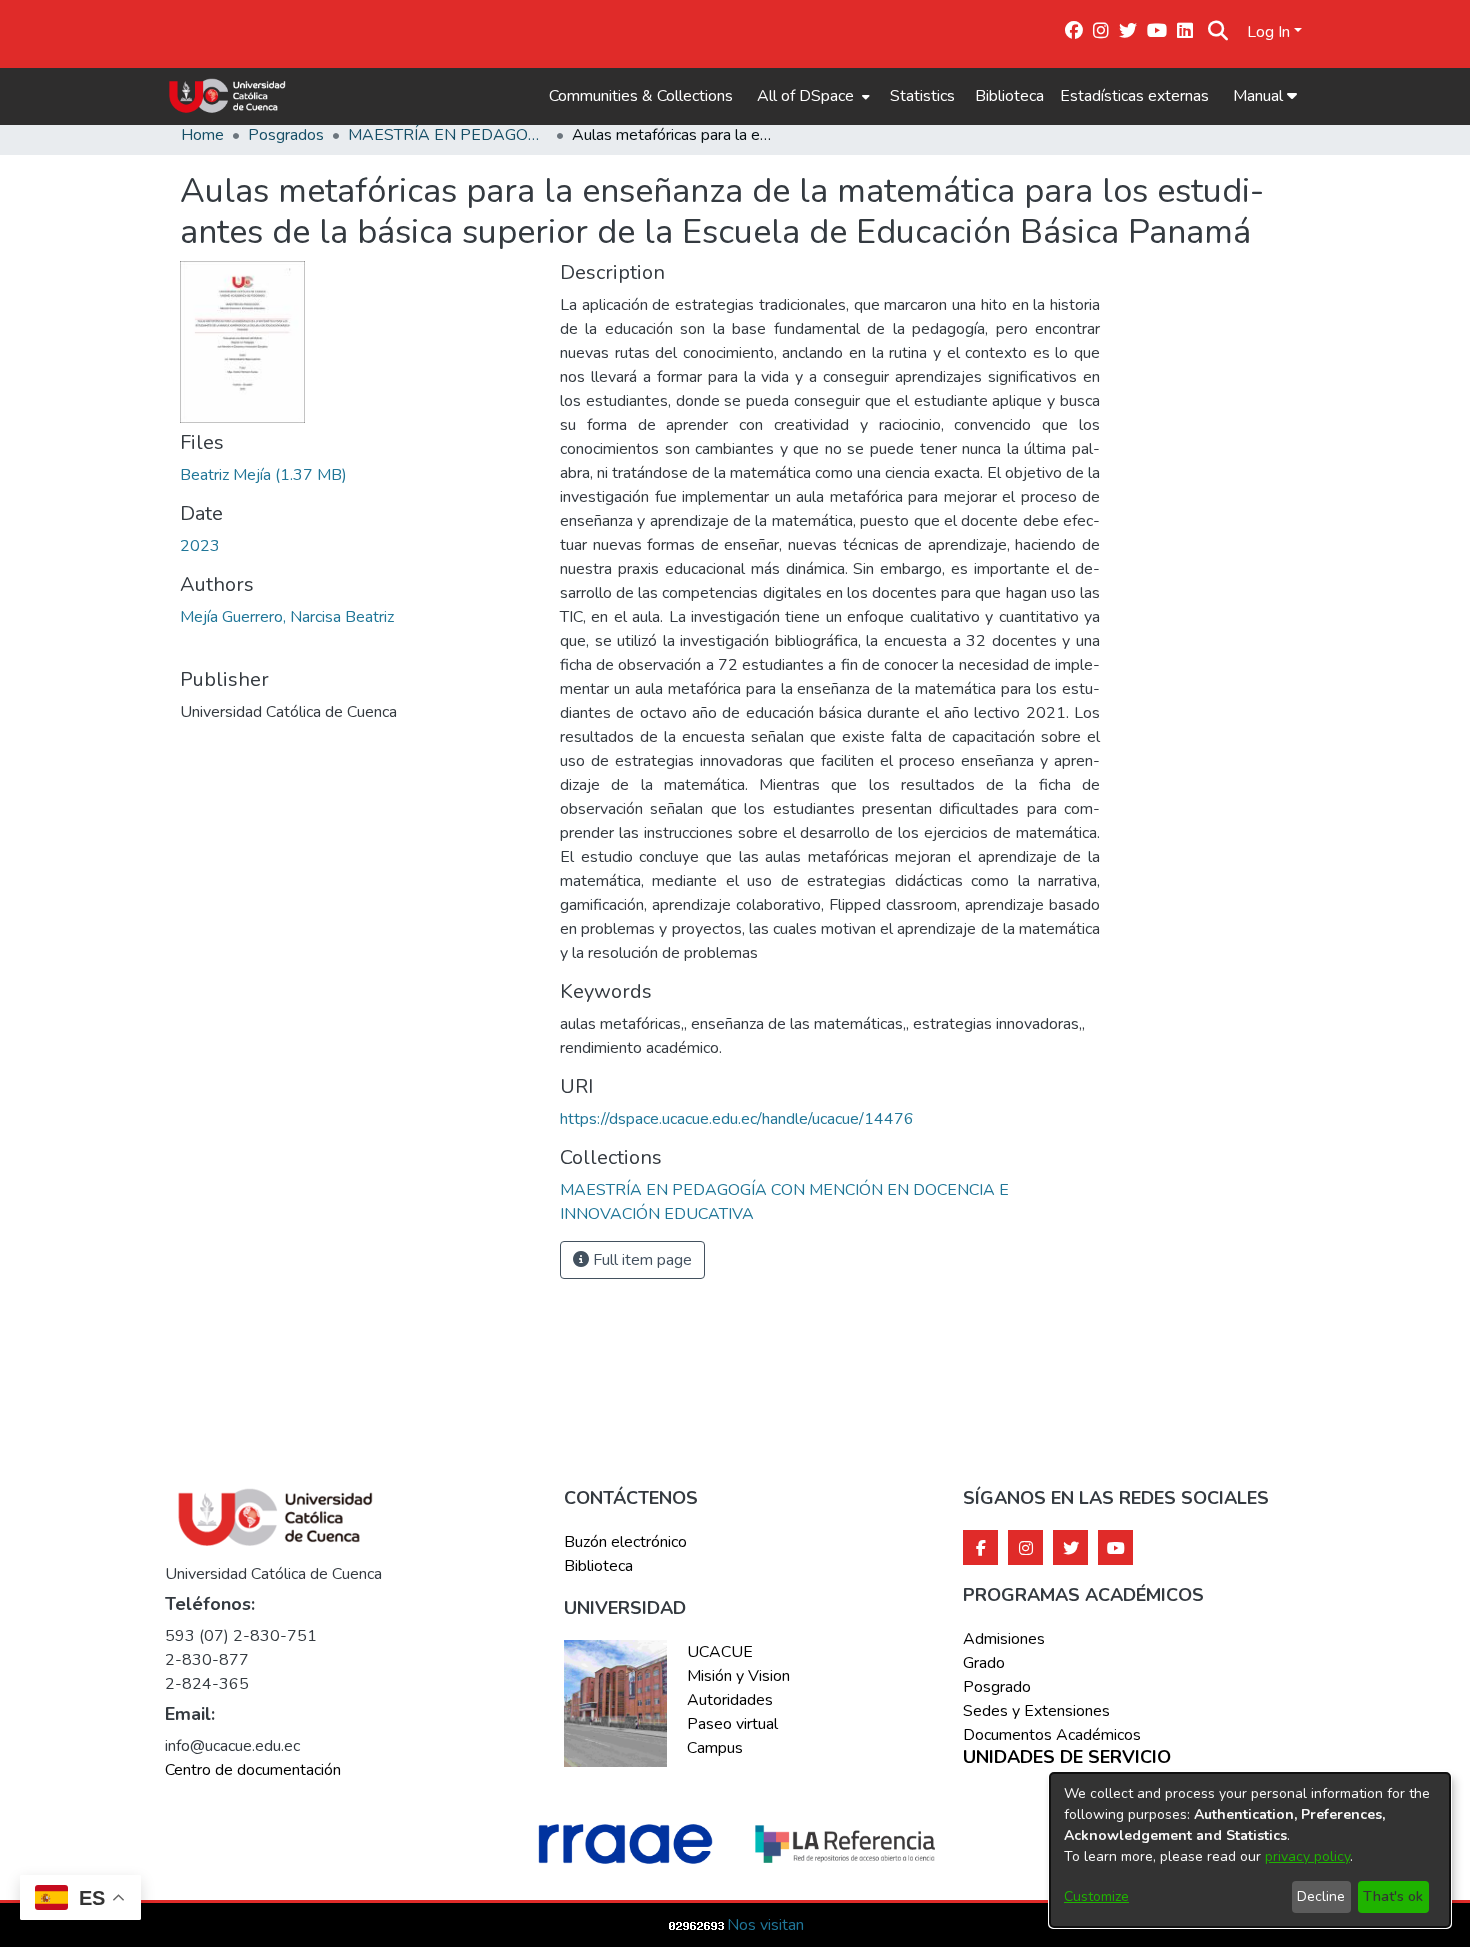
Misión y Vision (738, 1676)
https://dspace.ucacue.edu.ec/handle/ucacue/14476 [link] (737, 1119)
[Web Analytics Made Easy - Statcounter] (697, 1925)
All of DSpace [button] (805, 96)
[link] (263, 475)
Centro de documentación (253, 1770)
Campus (715, 1748)
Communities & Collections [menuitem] (641, 96)
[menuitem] (811, 96)
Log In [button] (1270, 32)
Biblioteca (1009, 96)
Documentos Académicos (1052, 1735)
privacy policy (1307, 1856)
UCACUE (720, 1652)
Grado (984, 1663)
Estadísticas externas (1134, 96)
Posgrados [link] (286, 135)
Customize (1096, 1896)
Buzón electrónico (625, 1542)
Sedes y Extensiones (1036, 1711)
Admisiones (1004, 1639)
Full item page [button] (640, 1260)
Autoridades (730, 1700)
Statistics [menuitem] (922, 96)
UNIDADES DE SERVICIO (1067, 1758)
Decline (1321, 1896)
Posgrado (997, 1687)
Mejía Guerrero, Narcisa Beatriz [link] (287, 617)
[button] (1218, 32)
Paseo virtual (732, 1724)
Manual (1260, 96)
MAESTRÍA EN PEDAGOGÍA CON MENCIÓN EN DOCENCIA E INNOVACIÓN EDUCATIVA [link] (448, 135)
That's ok (1393, 1896)
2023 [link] (200, 546)
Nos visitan (765, 1925)
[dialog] (1250, 1850)
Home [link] (202, 135)
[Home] (227, 96)
